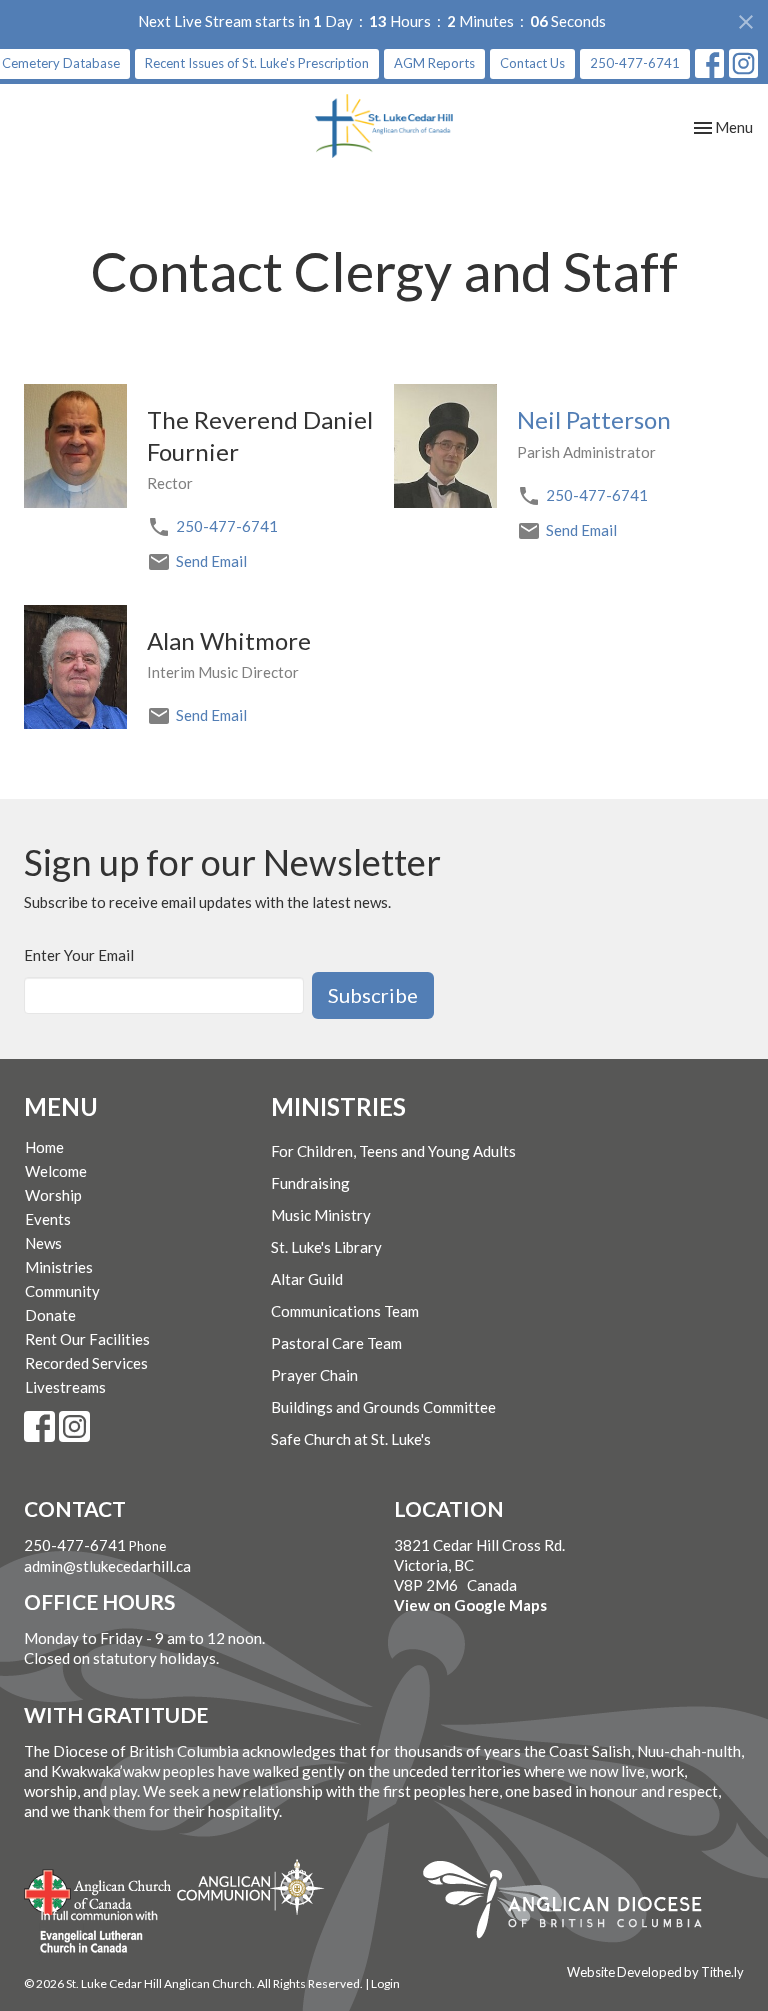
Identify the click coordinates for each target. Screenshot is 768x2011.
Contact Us (532, 63)
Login (385, 1983)
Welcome (56, 1171)
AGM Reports (434, 63)
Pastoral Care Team (336, 1343)
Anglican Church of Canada (98, 1890)
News (43, 1243)
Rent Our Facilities (87, 1339)
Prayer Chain (314, 1375)
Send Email (211, 561)
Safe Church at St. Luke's (351, 1439)
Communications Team (345, 1311)
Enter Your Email (79, 955)
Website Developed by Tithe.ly (655, 1972)
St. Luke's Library (326, 1247)
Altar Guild (307, 1279)
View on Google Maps (470, 1605)
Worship (53, 1195)
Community (62, 1291)
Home (44, 1147)
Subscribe (373, 995)
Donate (50, 1315)
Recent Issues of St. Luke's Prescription (257, 63)
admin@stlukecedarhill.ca (107, 1566)
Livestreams (65, 1387)
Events (48, 1219)
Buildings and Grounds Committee (383, 1407)
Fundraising (310, 1183)
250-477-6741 (635, 63)
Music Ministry (321, 1215)
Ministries (59, 1267)
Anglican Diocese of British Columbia (572, 1903)
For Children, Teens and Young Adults (393, 1151)
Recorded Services (86, 1363)
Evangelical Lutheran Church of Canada (91, 1933)
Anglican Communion (250, 1886)
